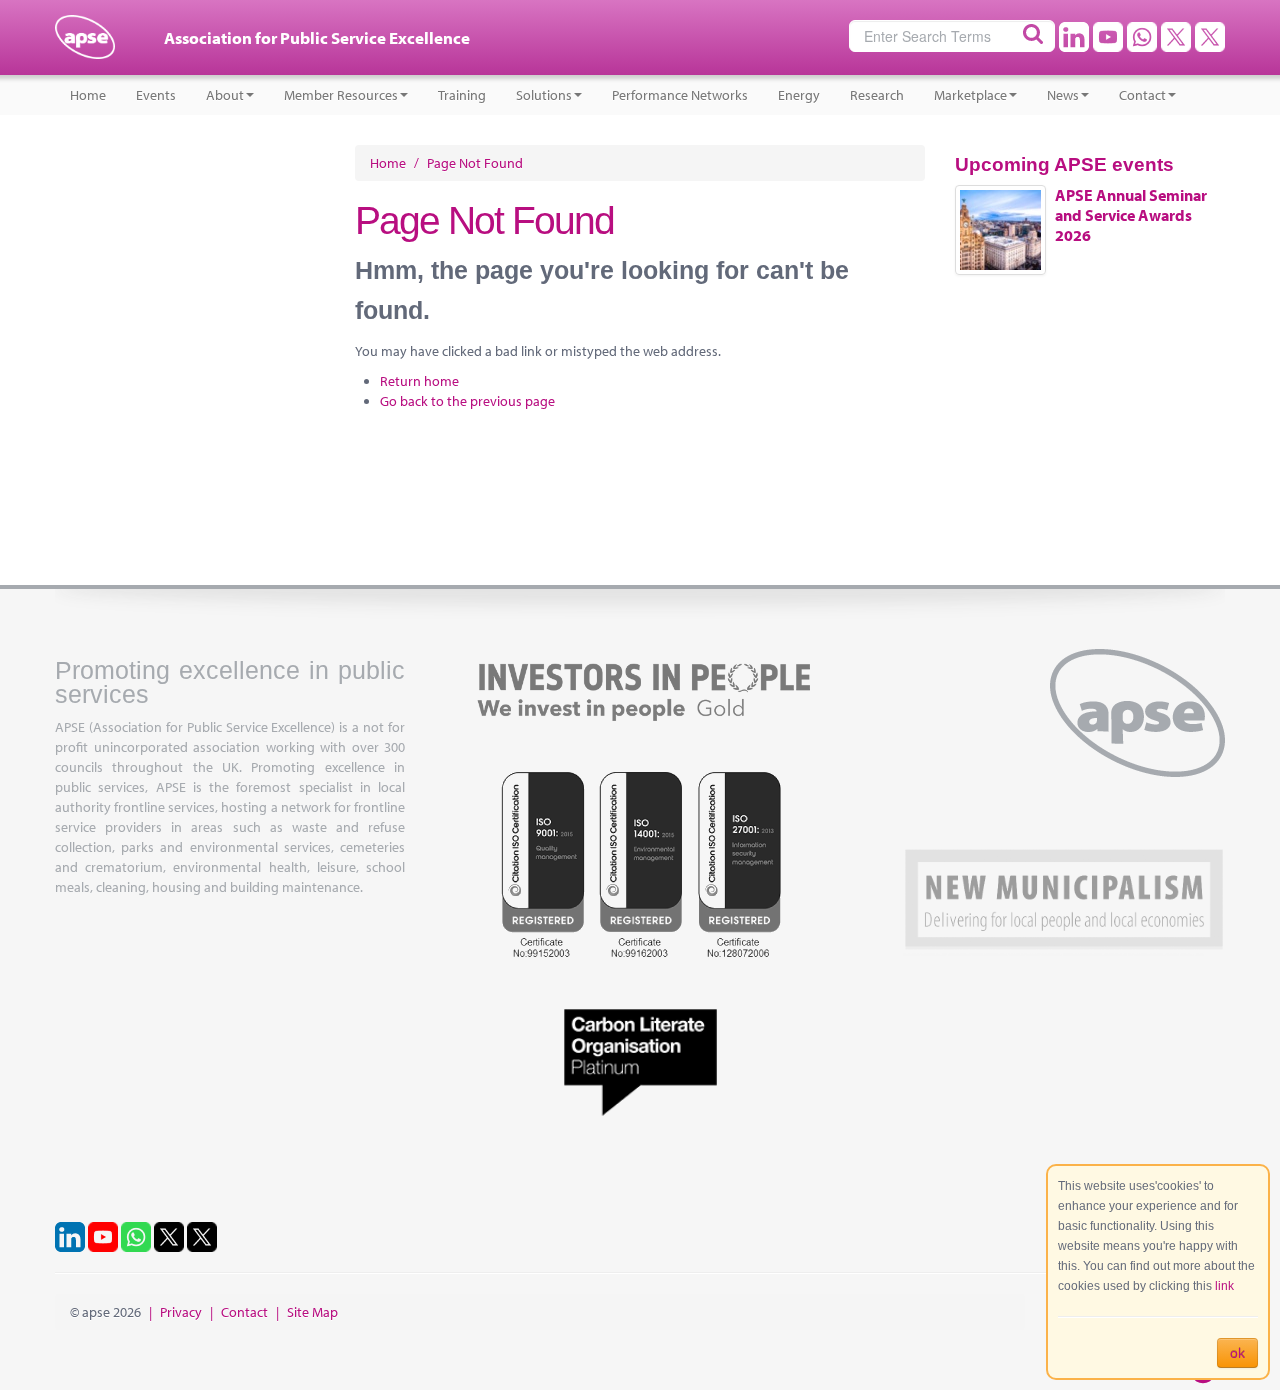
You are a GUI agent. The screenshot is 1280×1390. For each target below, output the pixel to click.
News (1063, 95)
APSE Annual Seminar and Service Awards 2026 (1131, 215)
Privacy (181, 1312)
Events (156, 95)
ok (1237, 1353)
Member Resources (341, 95)
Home (88, 95)
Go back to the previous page (467, 401)
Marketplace (970, 95)
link (1224, 1286)
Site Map (312, 1312)
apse (85, 45)
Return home (419, 381)
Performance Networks (680, 95)
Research (877, 95)
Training (462, 95)
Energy (799, 95)
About (225, 95)
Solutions (544, 95)
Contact (1142, 95)
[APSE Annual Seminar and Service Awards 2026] (1000, 230)
